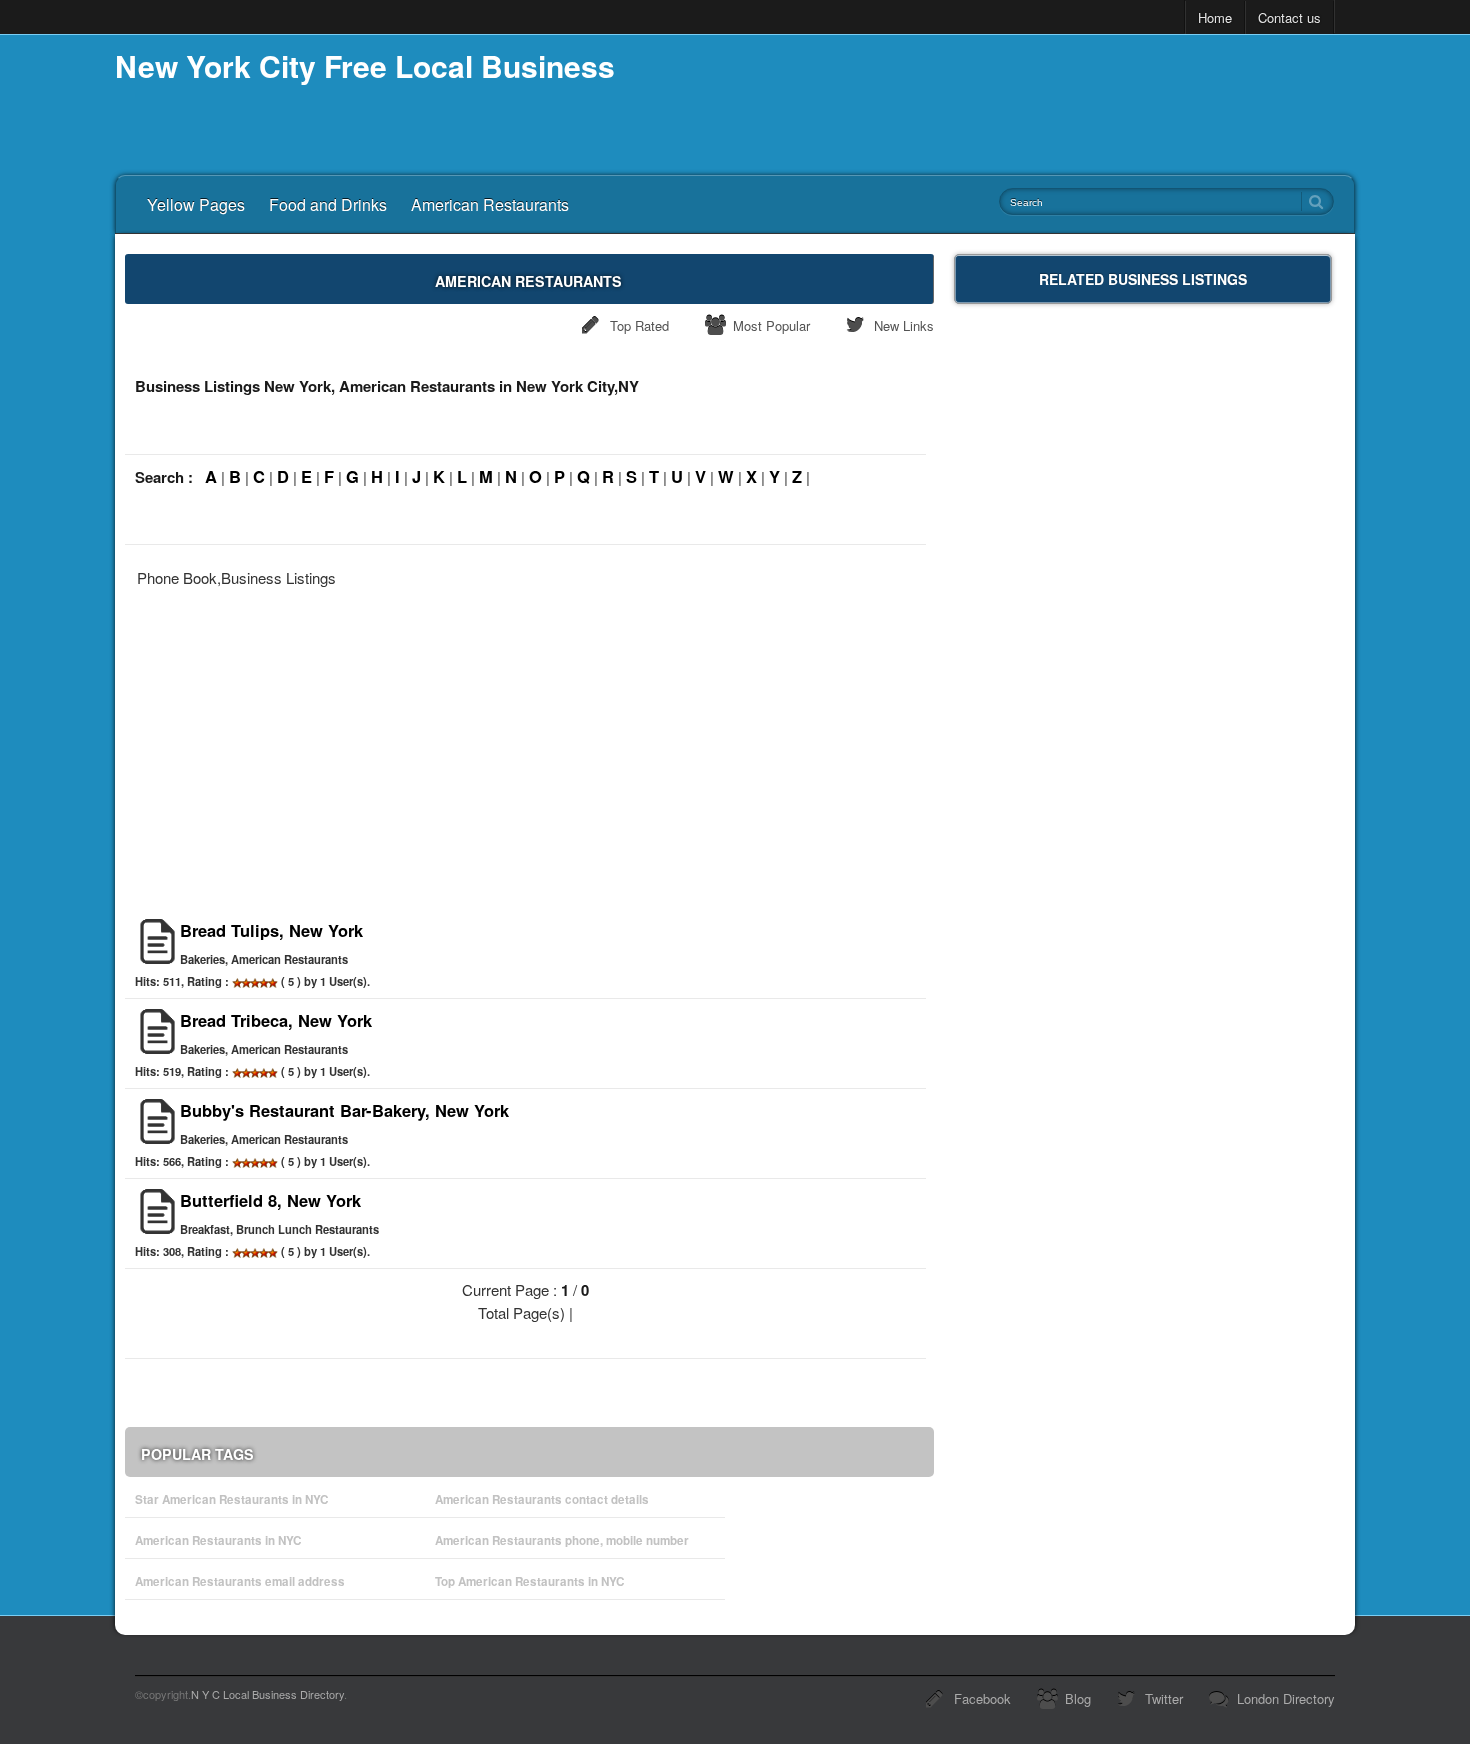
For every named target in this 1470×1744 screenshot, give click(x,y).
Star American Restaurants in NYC (231, 1499)
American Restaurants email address (240, 1581)
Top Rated (639, 325)
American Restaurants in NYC (218, 1540)
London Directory (1286, 1698)
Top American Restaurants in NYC (529, 1581)
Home (1215, 17)
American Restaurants (490, 204)
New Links (904, 325)
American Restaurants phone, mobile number (562, 1540)
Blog (1078, 1698)
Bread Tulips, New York (271, 930)
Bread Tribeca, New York (276, 1020)
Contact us (1289, 17)
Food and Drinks (328, 204)
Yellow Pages (196, 204)
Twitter (1164, 1698)
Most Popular (771, 325)
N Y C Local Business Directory (267, 1694)
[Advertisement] (529, 747)
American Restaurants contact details (542, 1499)
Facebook (982, 1698)
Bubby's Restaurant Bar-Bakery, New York (344, 1110)
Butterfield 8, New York (270, 1200)
